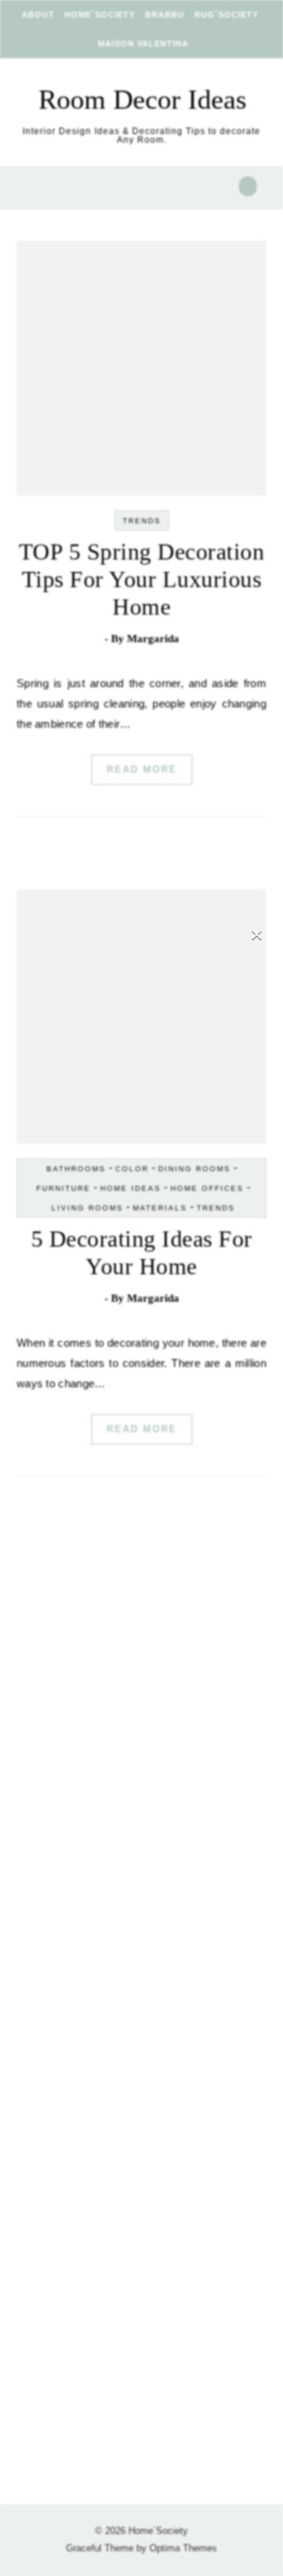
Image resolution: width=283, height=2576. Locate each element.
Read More (142, 769)
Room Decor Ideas (143, 99)
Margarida (153, 639)
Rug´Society (226, 14)
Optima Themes (183, 2548)
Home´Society (100, 14)
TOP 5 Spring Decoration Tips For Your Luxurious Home (142, 579)
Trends (142, 521)
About (38, 14)
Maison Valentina (143, 43)
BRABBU (165, 14)
